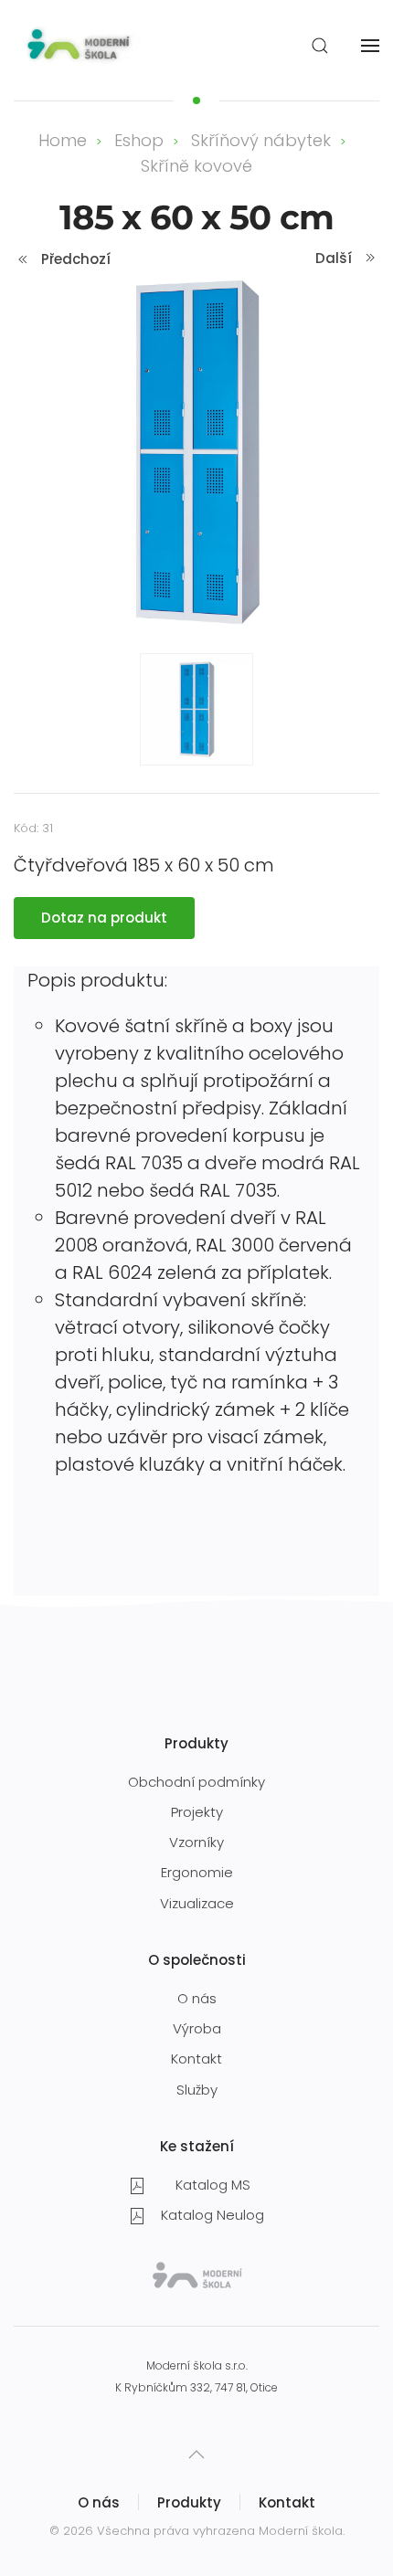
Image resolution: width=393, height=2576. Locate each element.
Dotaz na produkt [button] (104, 918)
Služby (197, 2090)
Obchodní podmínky (196, 1782)
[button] (320, 46)
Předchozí (76, 259)
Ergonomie (197, 1872)
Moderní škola (301, 2531)
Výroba (197, 2028)
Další (334, 258)
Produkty (189, 2502)
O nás (197, 1998)
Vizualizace (197, 1903)
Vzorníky (196, 1842)
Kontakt (196, 2059)
